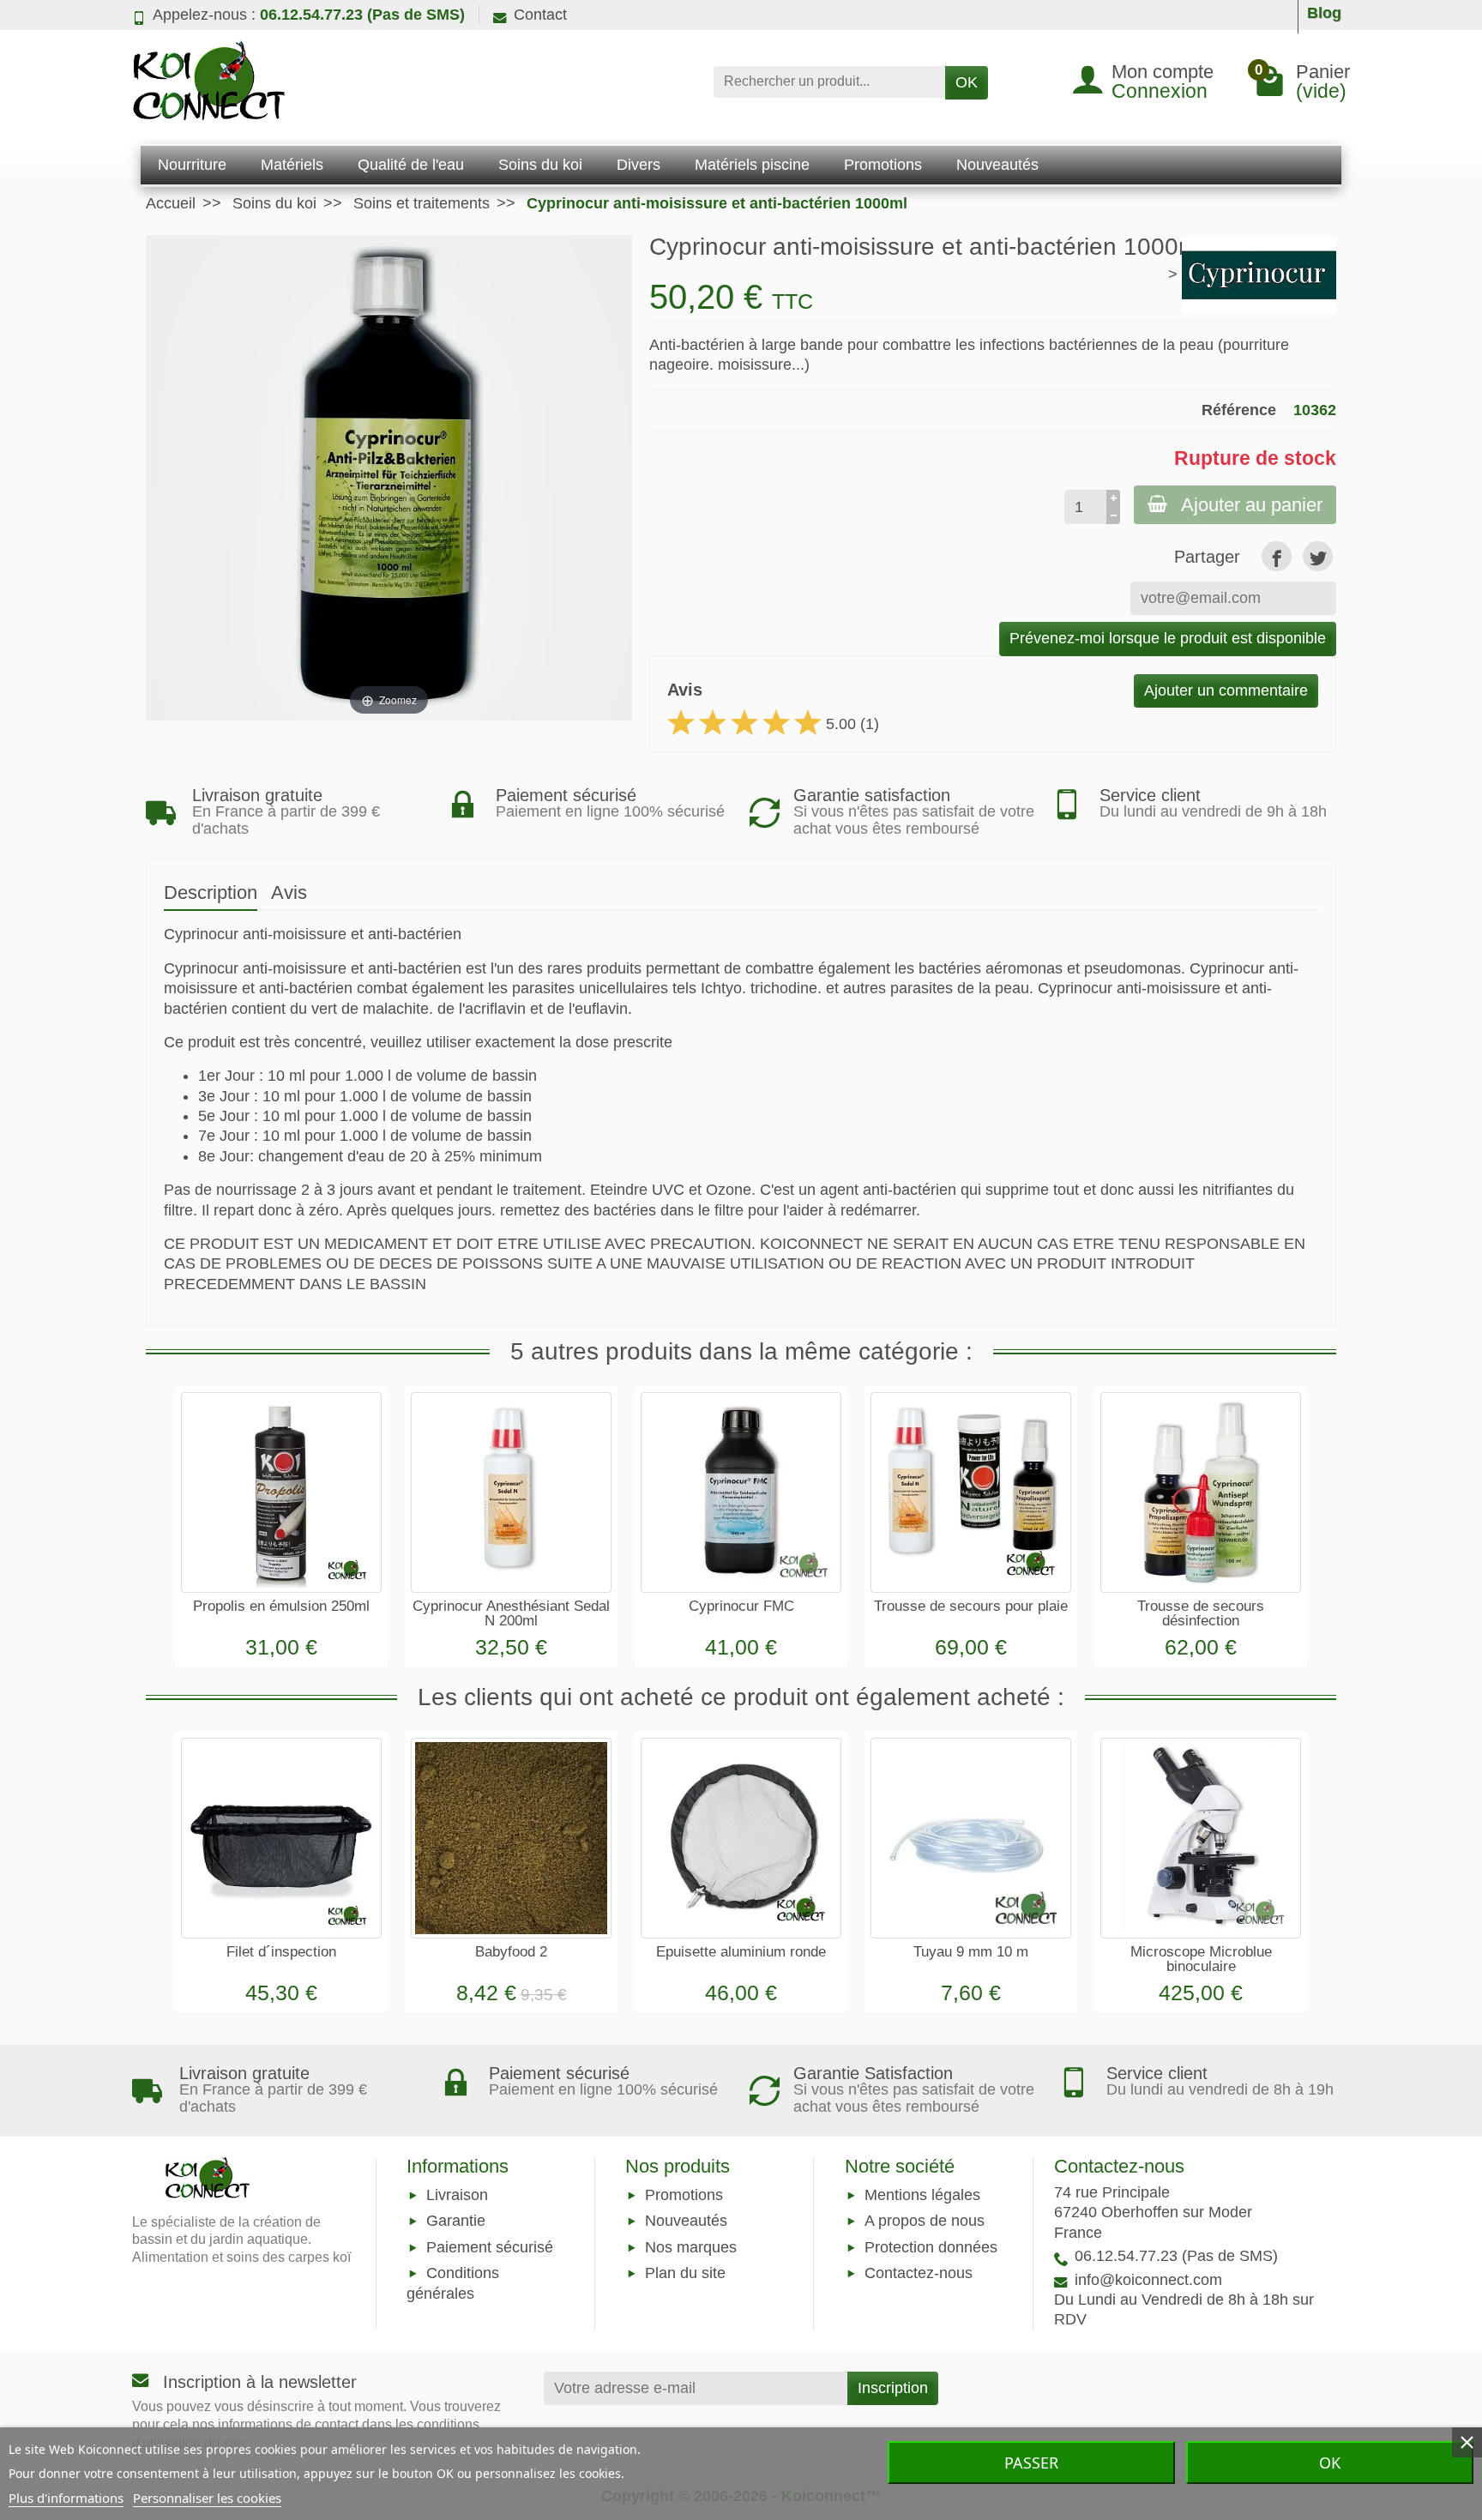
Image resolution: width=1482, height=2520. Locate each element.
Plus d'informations (66, 2498)
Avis (289, 892)
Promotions (684, 2196)
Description (211, 892)
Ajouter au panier (1252, 505)
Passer (1031, 2463)
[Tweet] (1318, 556)
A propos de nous (925, 2222)
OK (967, 82)
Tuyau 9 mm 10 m (971, 1952)
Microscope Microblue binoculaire (1201, 1959)
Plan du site (685, 2273)
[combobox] (829, 82)
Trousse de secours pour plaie (971, 1606)
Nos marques (691, 2247)
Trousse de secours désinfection (1201, 1613)
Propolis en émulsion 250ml (281, 1606)
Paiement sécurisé (490, 2247)
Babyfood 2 (511, 1952)
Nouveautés (686, 2222)
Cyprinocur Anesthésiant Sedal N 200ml (511, 1613)
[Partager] (1277, 556)
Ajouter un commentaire (1226, 690)
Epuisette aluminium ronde (741, 1952)
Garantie (456, 2222)
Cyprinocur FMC (741, 1606)
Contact (540, 15)
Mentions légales (922, 2196)
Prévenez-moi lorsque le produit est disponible (1168, 638)
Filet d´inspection (281, 1952)
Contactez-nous (919, 2273)
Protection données (931, 2247)
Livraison (457, 2196)
